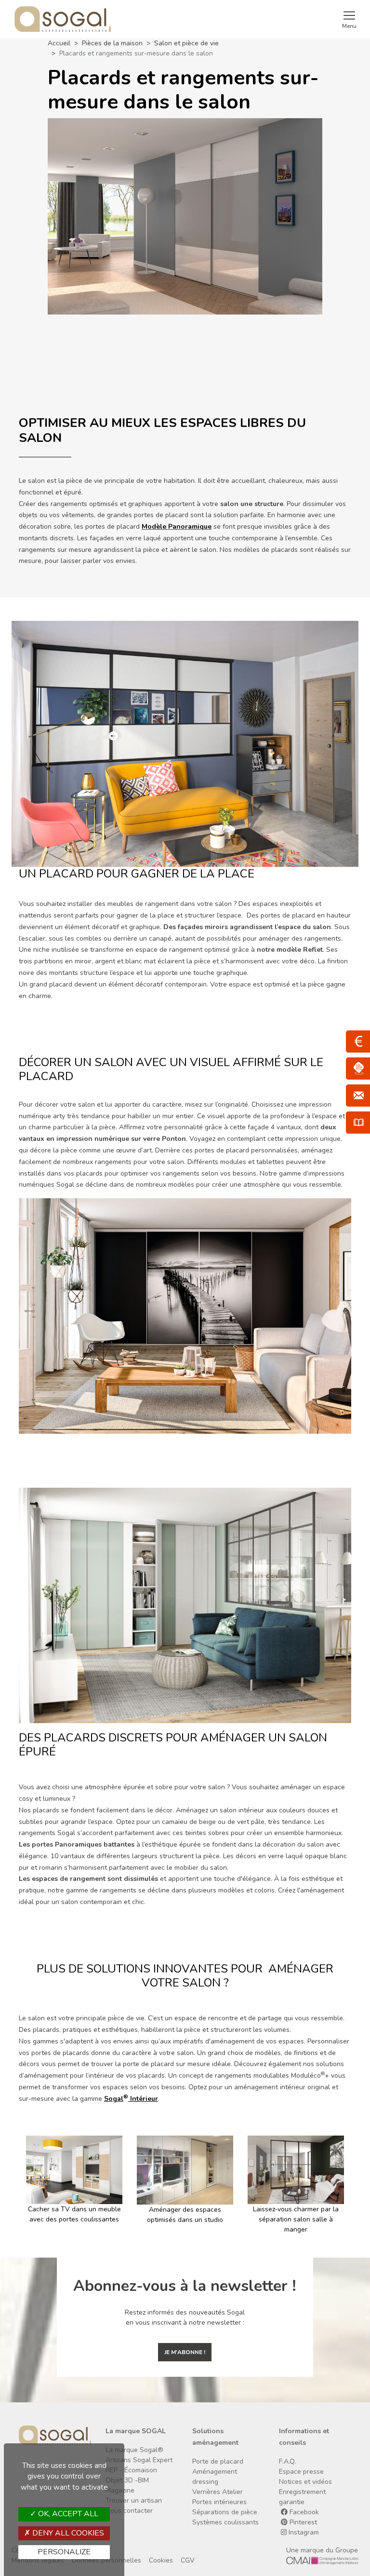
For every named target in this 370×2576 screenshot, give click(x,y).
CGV (188, 2560)
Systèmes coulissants (225, 2522)
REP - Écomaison (131, 2470)
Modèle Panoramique (177, 527)
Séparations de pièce (225, 2512)
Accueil (59, 43)
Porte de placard (218, 2461)
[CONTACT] (358, 1096)
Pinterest (302, 2522)
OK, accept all (67, 2514)
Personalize (64, 2552)
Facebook (303, 2512)
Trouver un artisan (134, 2501)
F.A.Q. (287, 2461)
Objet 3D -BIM (127, 2480)
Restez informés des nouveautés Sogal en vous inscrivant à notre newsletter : (185, 2317)
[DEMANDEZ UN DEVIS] (358, 1041)
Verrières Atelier (218, 2492)
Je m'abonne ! (185, 2352)
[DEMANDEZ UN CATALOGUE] (358, 1123)
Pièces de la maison (112, 43)
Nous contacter (129, 2511)
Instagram (303, 2532)
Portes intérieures (219, 2502)
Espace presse (301, 2472)
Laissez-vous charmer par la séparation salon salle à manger (185, 2219)
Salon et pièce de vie (186, 43)
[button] (22, 2185)
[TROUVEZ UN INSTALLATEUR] (358, 1069)
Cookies (161, 2560)
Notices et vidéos (305, 2482)
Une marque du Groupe (322, 2550)
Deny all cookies (67, 2533)
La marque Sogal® (134, 2450)
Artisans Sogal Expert (139, 2460)
